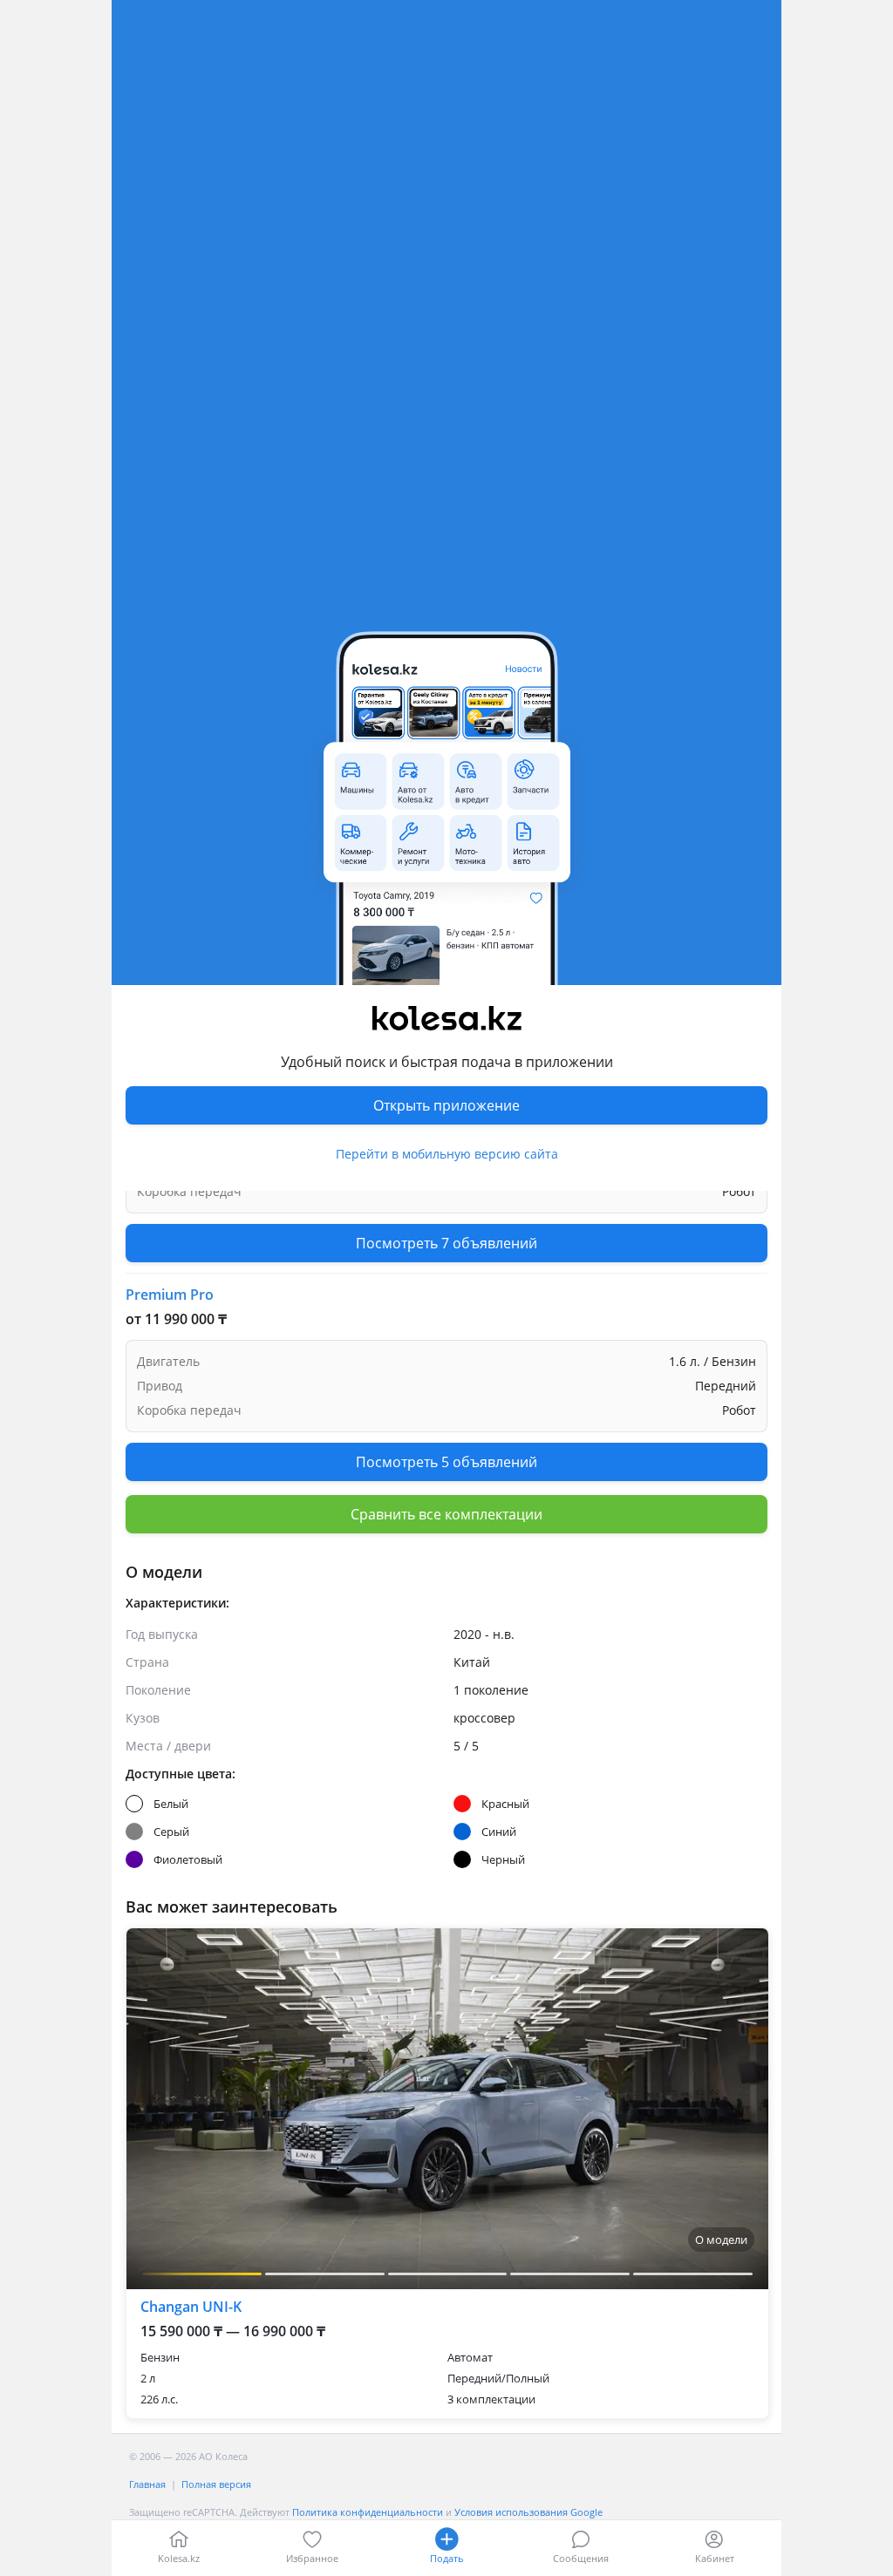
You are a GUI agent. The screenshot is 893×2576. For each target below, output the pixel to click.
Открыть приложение (446, 1105)
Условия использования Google (528, 2512)
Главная (147, 2484)
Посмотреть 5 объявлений (446, 1383)
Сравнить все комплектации (446, 1514)
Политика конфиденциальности (368, 2512)
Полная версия (216, 2484)
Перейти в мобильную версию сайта (447, 1154)
